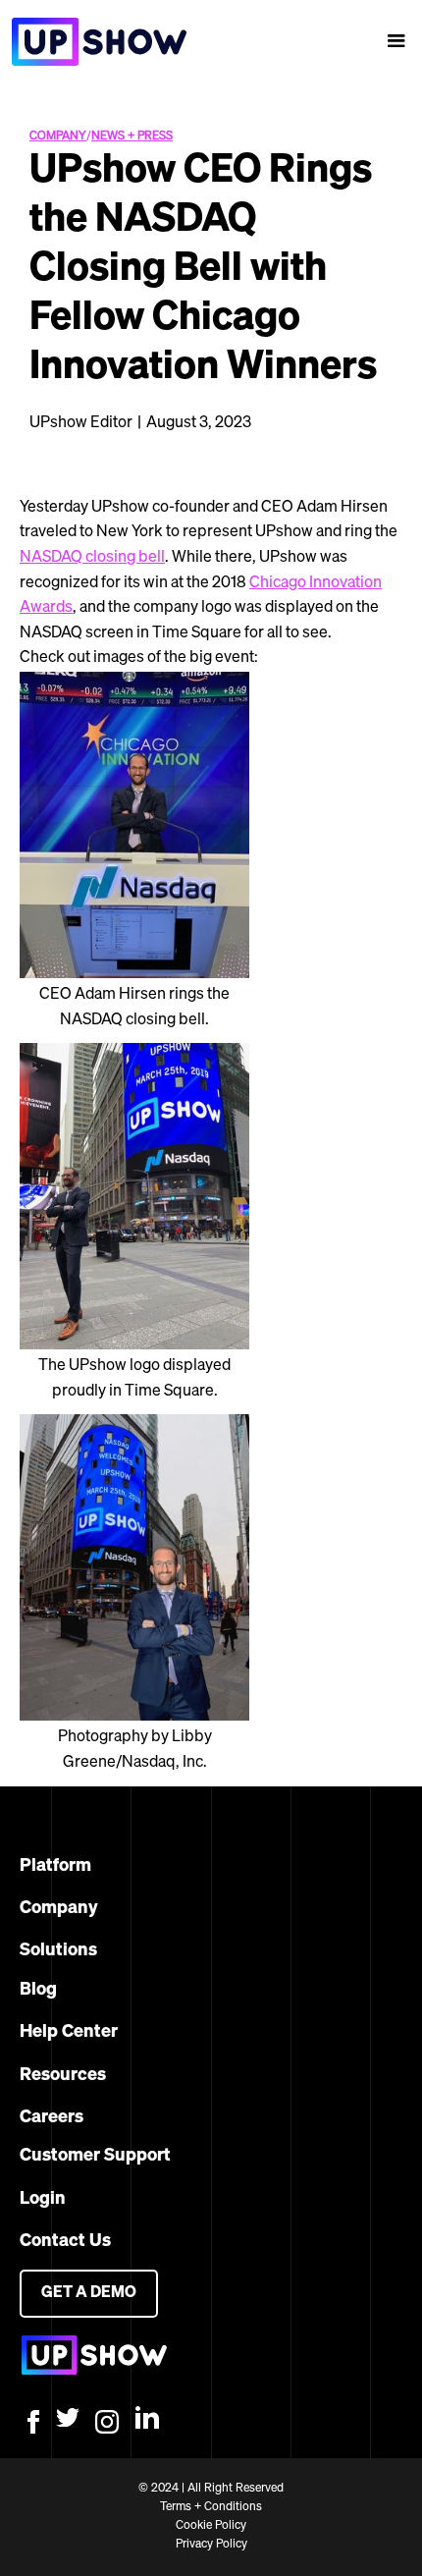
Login (43, 2199)
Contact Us (65, 2241)
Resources (63, 2075)
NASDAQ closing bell (92, 558)
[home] (93, 42)
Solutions (58, 1950)
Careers (52, 2117)
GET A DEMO (89, 2293)
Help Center (69, 2032)
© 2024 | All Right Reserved (211, 2489)
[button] (396, 41)
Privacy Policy (211, 2545)
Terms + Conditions (211, 2507)
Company (59, 1908)
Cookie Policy (211, 2526)
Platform (55, 1866)
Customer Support (95, 2156)
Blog (38, 1990)
